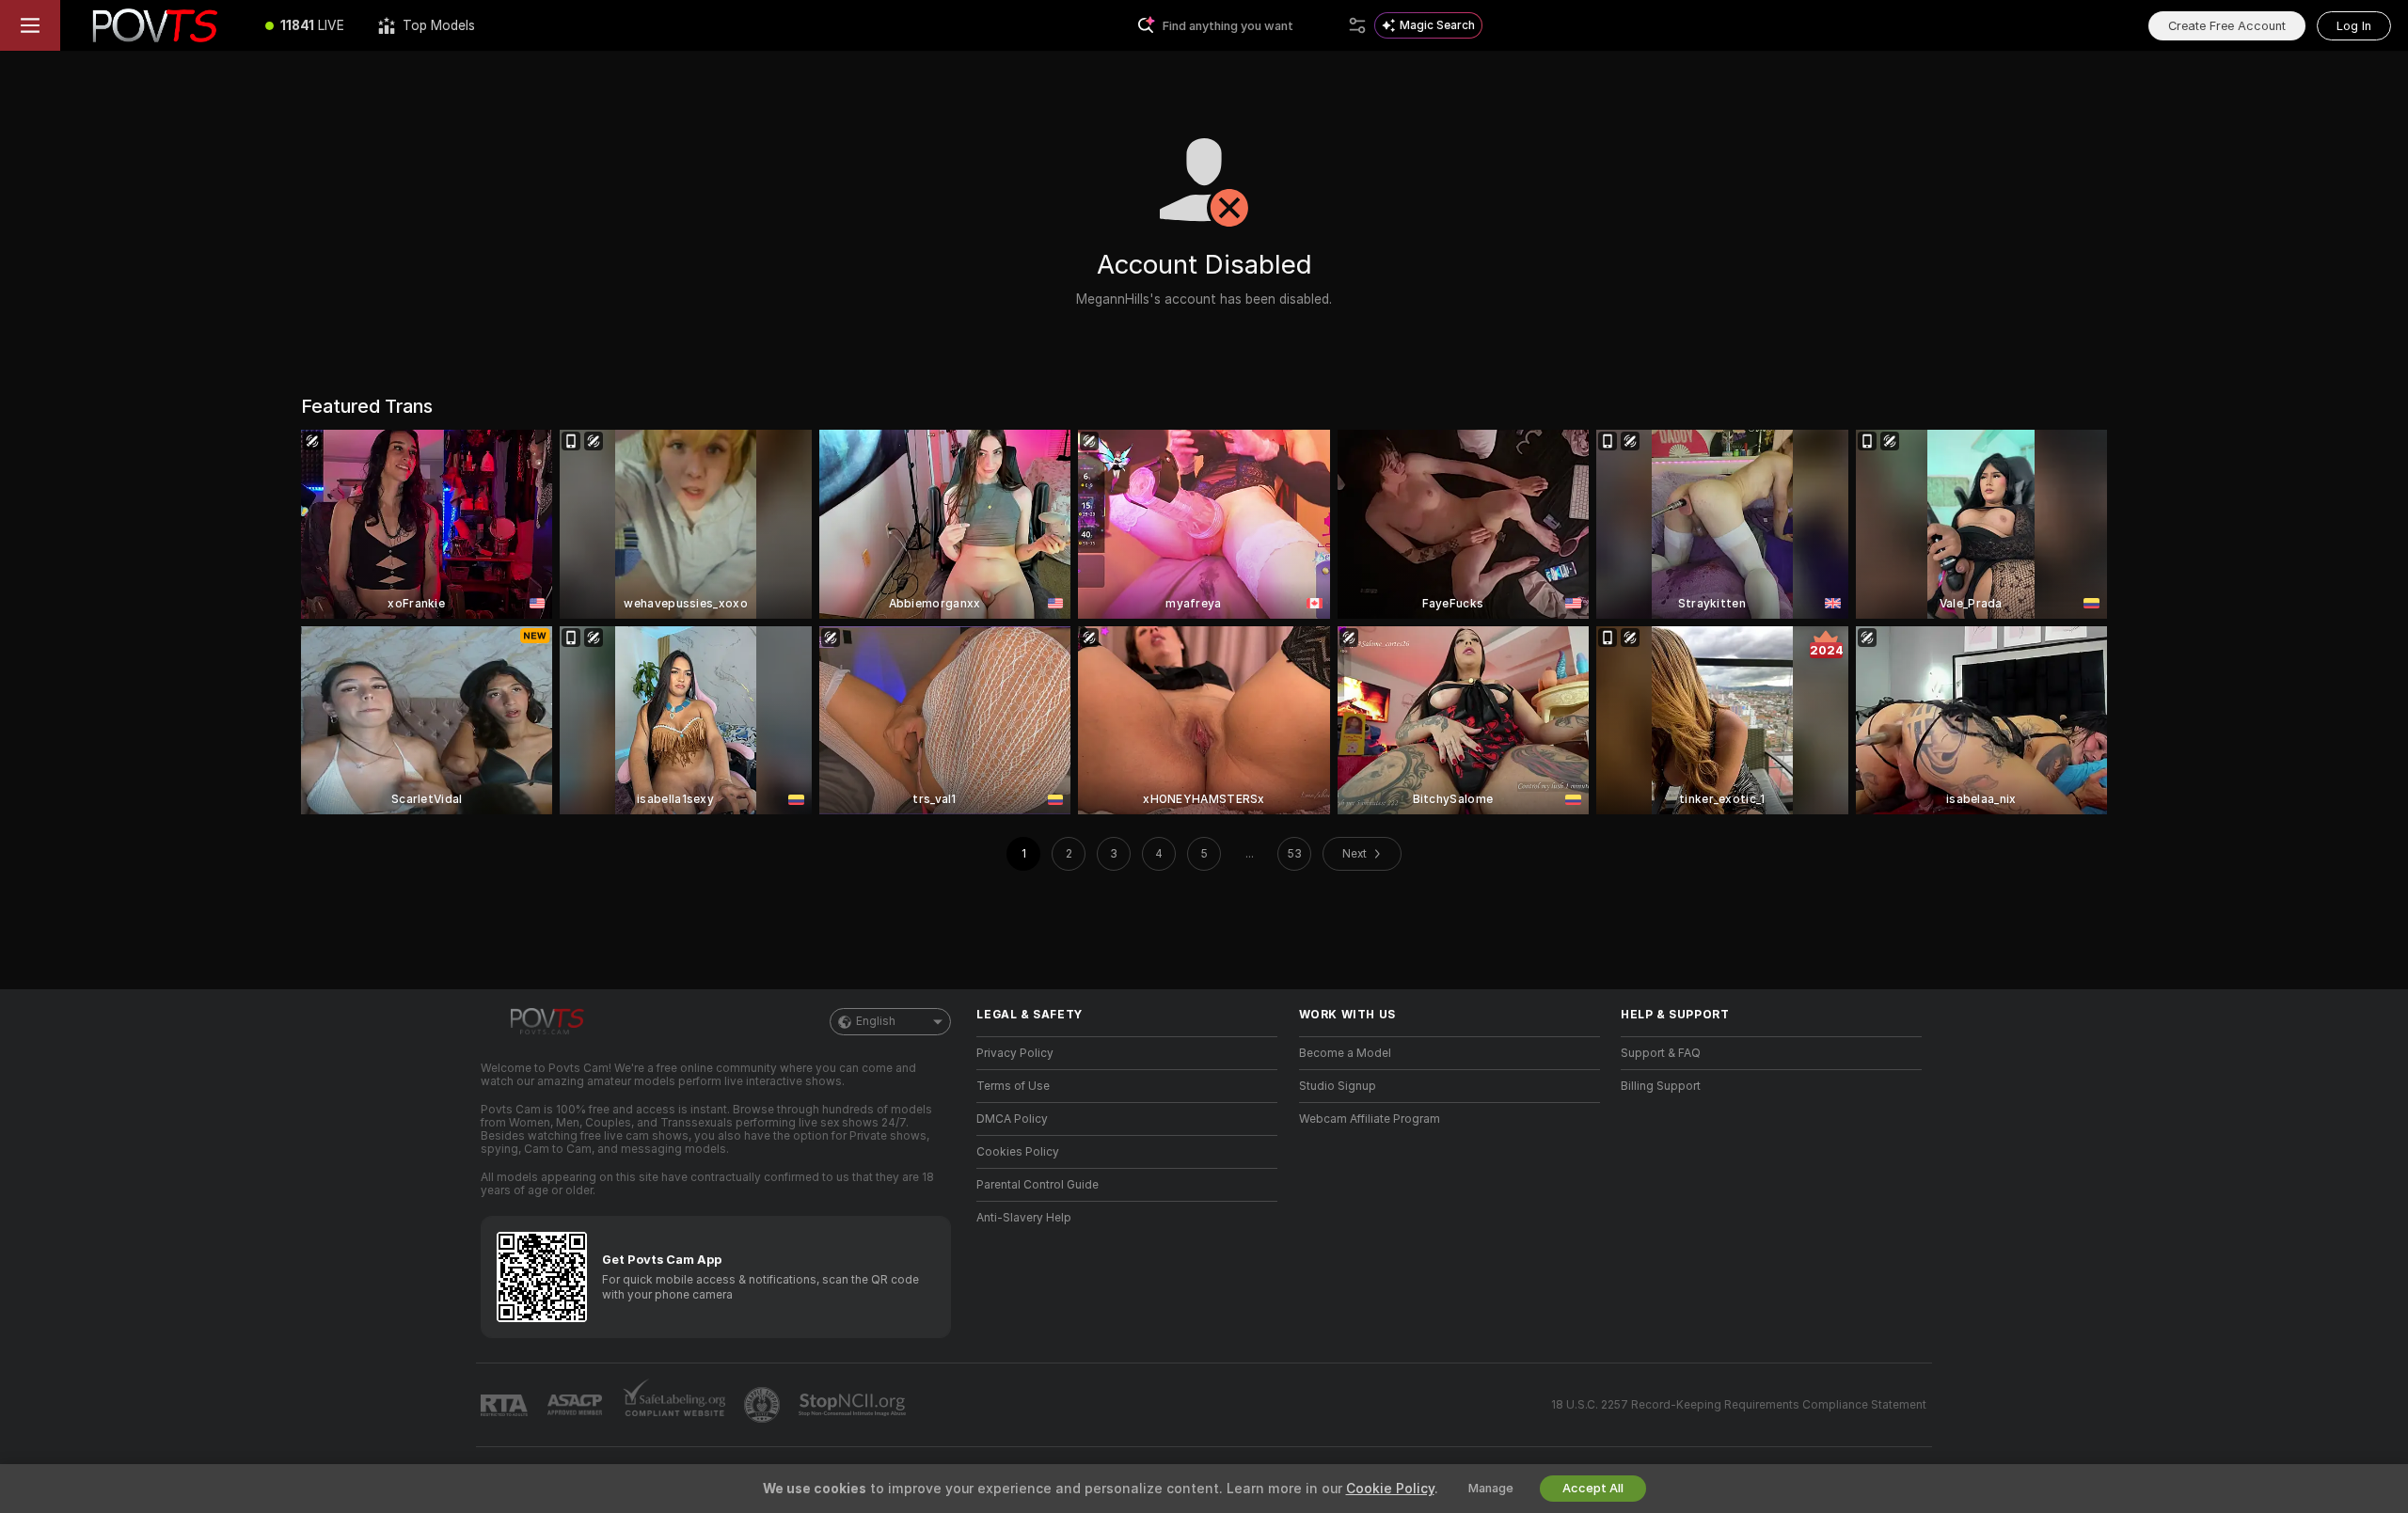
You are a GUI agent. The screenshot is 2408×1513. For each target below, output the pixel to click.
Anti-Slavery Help (1024, 1218)
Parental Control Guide (1038, 1185)
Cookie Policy (1390, 1489)
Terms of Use (1013, 1086)
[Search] (1357, 25)
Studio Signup (1338, 1086)
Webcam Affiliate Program (1370, 1119)
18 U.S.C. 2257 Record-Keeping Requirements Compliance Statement (1739, 1405)
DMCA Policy (1012, 1119)
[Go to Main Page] (154, 25)
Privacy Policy (1015, 1053)
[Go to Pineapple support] (764, 1405)
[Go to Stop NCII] (854, 1405)
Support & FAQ (1661, 1053)
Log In (2354, 26)
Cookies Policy (1018, 1152)
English (876, 1021)
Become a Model (1345, 1053)
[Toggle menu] (30, 25)
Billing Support (1661, 1086)
